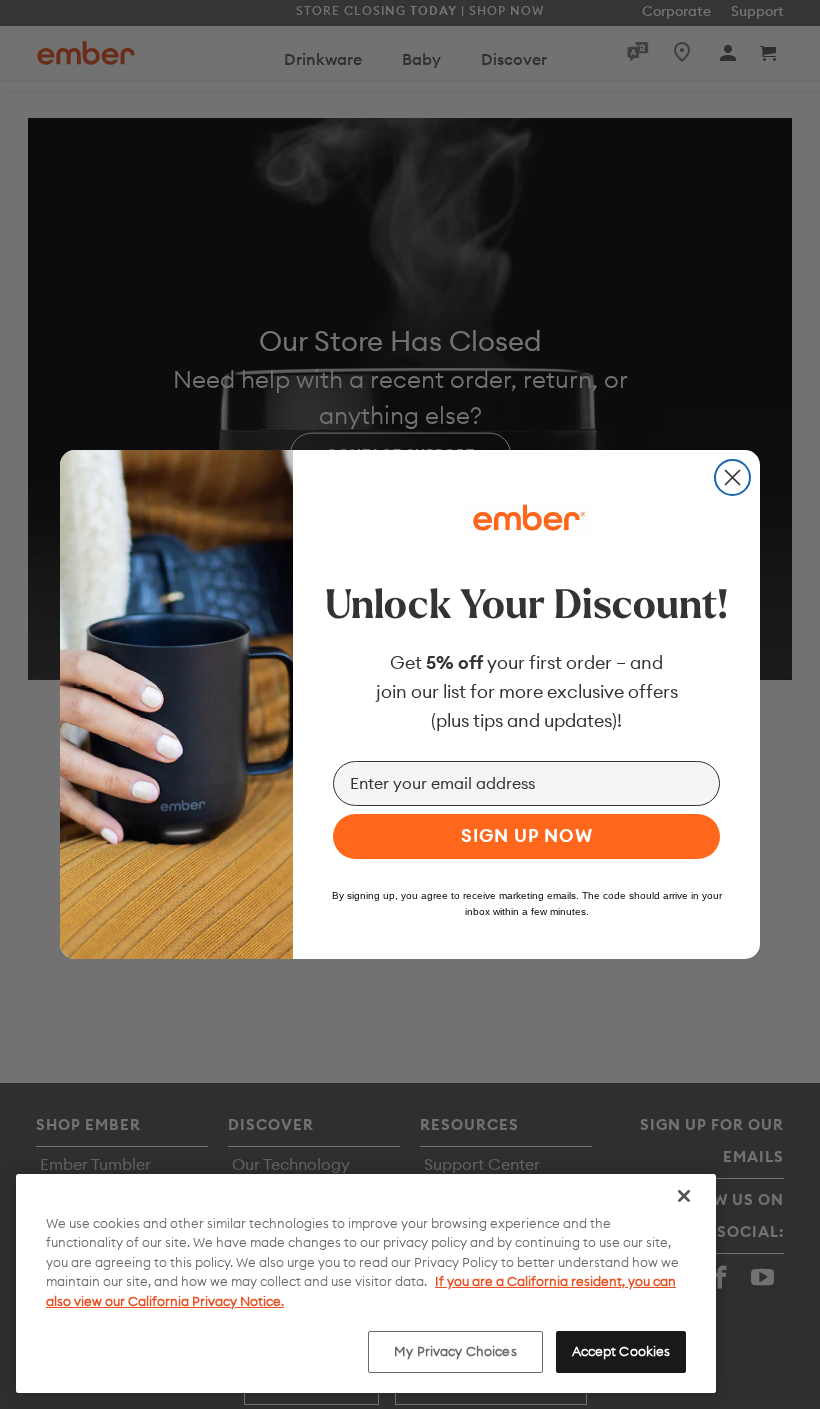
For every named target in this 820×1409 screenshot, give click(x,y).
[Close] (684, 1196)
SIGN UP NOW (527, 835)
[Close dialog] (732, 477)
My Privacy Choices (455, 1351)
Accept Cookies (621, 1351)
